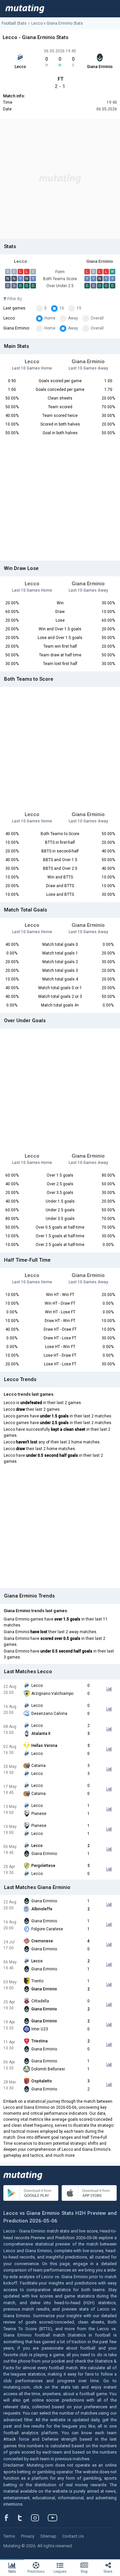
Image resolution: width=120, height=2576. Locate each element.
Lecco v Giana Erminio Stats (57, 23)
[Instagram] (40, 2518)
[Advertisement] (60, 179)
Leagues (60, 2571)
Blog (84, 2571)
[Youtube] (55, 2518)
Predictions (36, 2571)
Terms (9, 2536)
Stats (12, 2571)
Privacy (28, 2536)
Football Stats (14, 23)
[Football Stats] (25, 9)
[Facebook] (10, 2518)
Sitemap (48, 2536)
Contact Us (73, 2536)
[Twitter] (24, 2518)
